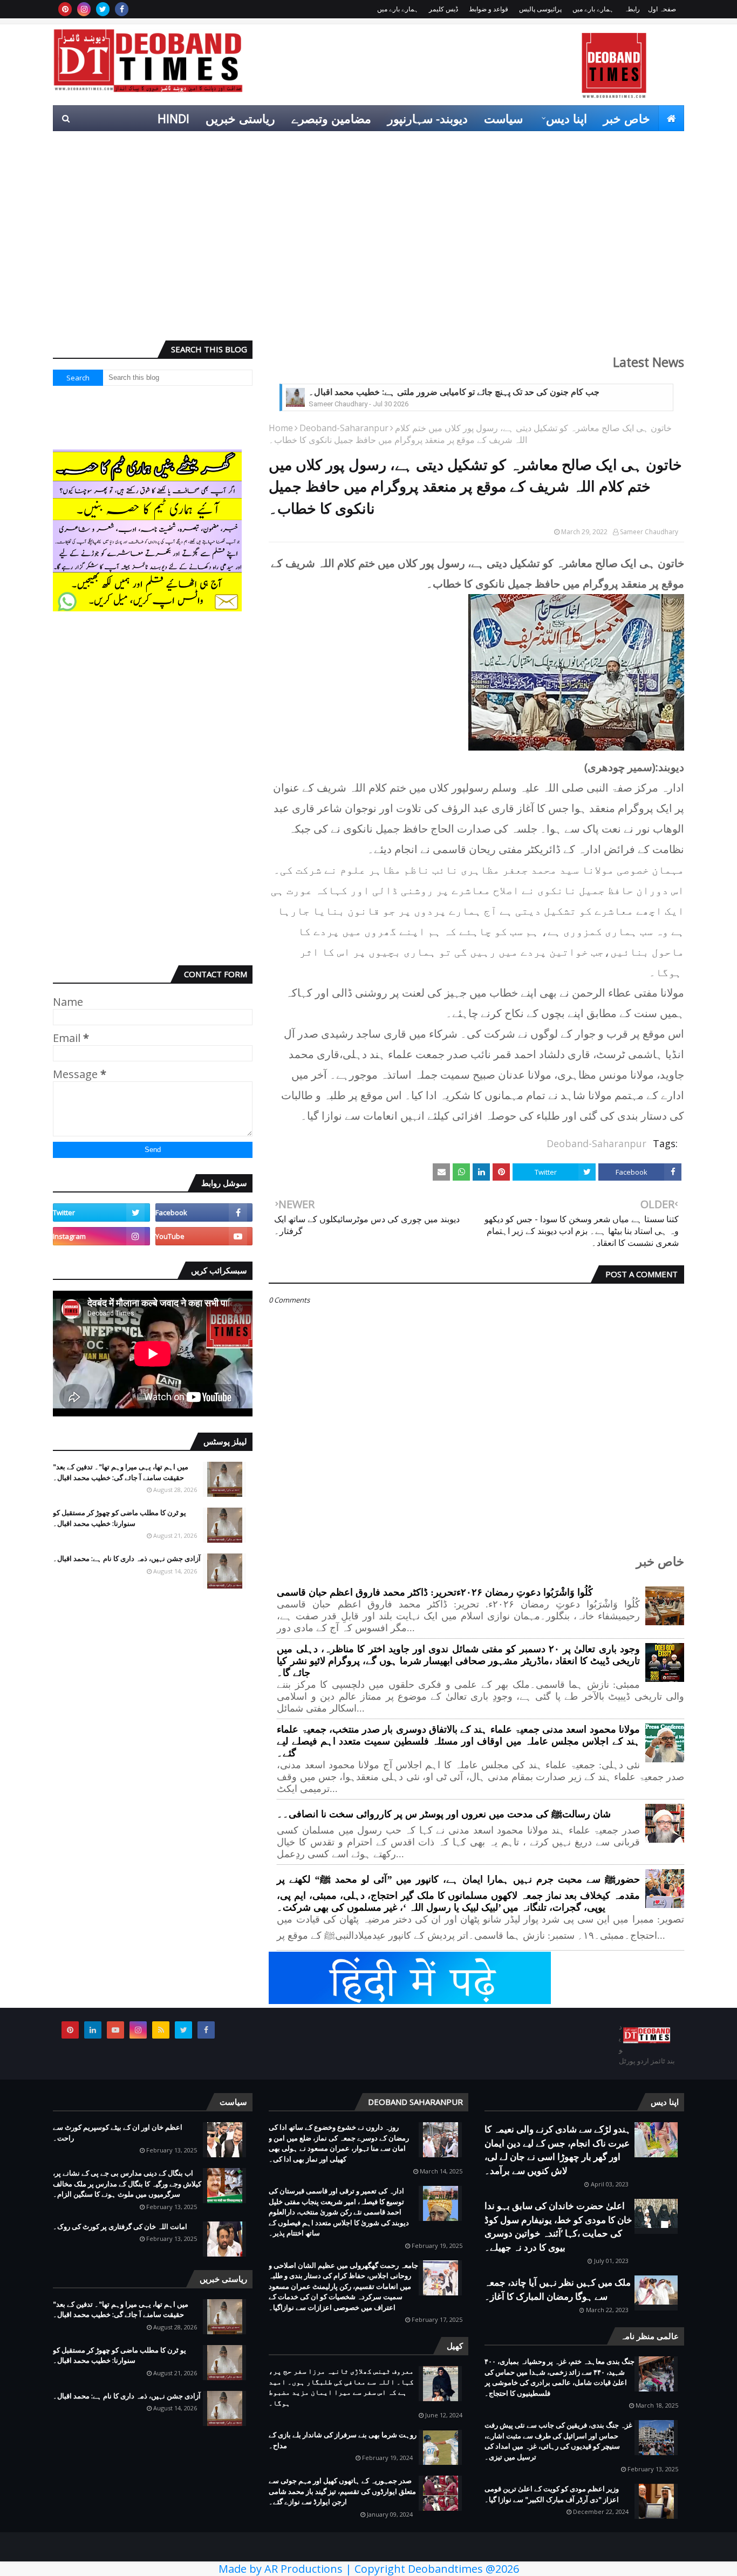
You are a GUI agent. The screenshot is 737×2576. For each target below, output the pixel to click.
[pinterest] (65, 9)
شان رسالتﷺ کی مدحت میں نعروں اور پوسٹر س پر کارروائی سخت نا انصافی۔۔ (444, 1814)
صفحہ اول (662, 9)
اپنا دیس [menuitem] (567, 118)
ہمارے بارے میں (593, 9)
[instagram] (84, 9)
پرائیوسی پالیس (540, 9)
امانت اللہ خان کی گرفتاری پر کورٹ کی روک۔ (120, 2226)
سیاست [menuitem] (503, 118)
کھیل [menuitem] (563, 144)
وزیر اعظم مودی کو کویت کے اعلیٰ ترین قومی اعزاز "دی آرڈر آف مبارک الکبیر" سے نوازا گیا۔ (552, 2494)
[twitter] (103, 9)
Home (281, 428)
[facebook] (122, 9)
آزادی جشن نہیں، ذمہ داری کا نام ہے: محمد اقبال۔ (127, 1558)
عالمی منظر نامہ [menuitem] (634, 144)
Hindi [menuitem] (173, 118)
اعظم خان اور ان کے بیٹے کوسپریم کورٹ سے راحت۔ (118, 2132)
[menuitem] (671, 118)
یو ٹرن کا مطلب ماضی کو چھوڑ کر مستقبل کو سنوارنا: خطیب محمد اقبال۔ (120, 1518)
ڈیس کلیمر (443, 9)
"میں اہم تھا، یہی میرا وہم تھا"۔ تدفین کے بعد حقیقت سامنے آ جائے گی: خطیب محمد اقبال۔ (121, 1472)
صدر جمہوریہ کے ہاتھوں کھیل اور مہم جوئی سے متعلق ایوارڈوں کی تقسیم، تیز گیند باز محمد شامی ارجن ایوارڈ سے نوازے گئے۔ (342, 2491)
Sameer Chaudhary (649, 532)
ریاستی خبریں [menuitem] (240, 118)
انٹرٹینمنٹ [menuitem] (510, 144)
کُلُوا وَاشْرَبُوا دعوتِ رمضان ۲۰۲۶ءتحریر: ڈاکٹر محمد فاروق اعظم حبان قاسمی (435, 1592)
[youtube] (204, 1236)
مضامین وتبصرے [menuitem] (331, 118)
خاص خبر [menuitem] (627, 118)
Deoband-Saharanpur (344, 428)
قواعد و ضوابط (489, 9)
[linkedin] (93, 2030)
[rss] (161, 2030)
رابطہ (632, 9)
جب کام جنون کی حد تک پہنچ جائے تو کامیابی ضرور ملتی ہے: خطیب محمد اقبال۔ (454, 392)
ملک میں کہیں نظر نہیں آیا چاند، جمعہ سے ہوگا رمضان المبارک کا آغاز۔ (558, 2289)
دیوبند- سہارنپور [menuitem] (428, 118)
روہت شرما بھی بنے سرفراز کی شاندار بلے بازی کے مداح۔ (343, 2440)
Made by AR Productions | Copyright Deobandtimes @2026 (369, 2569)
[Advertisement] (368, 249)
